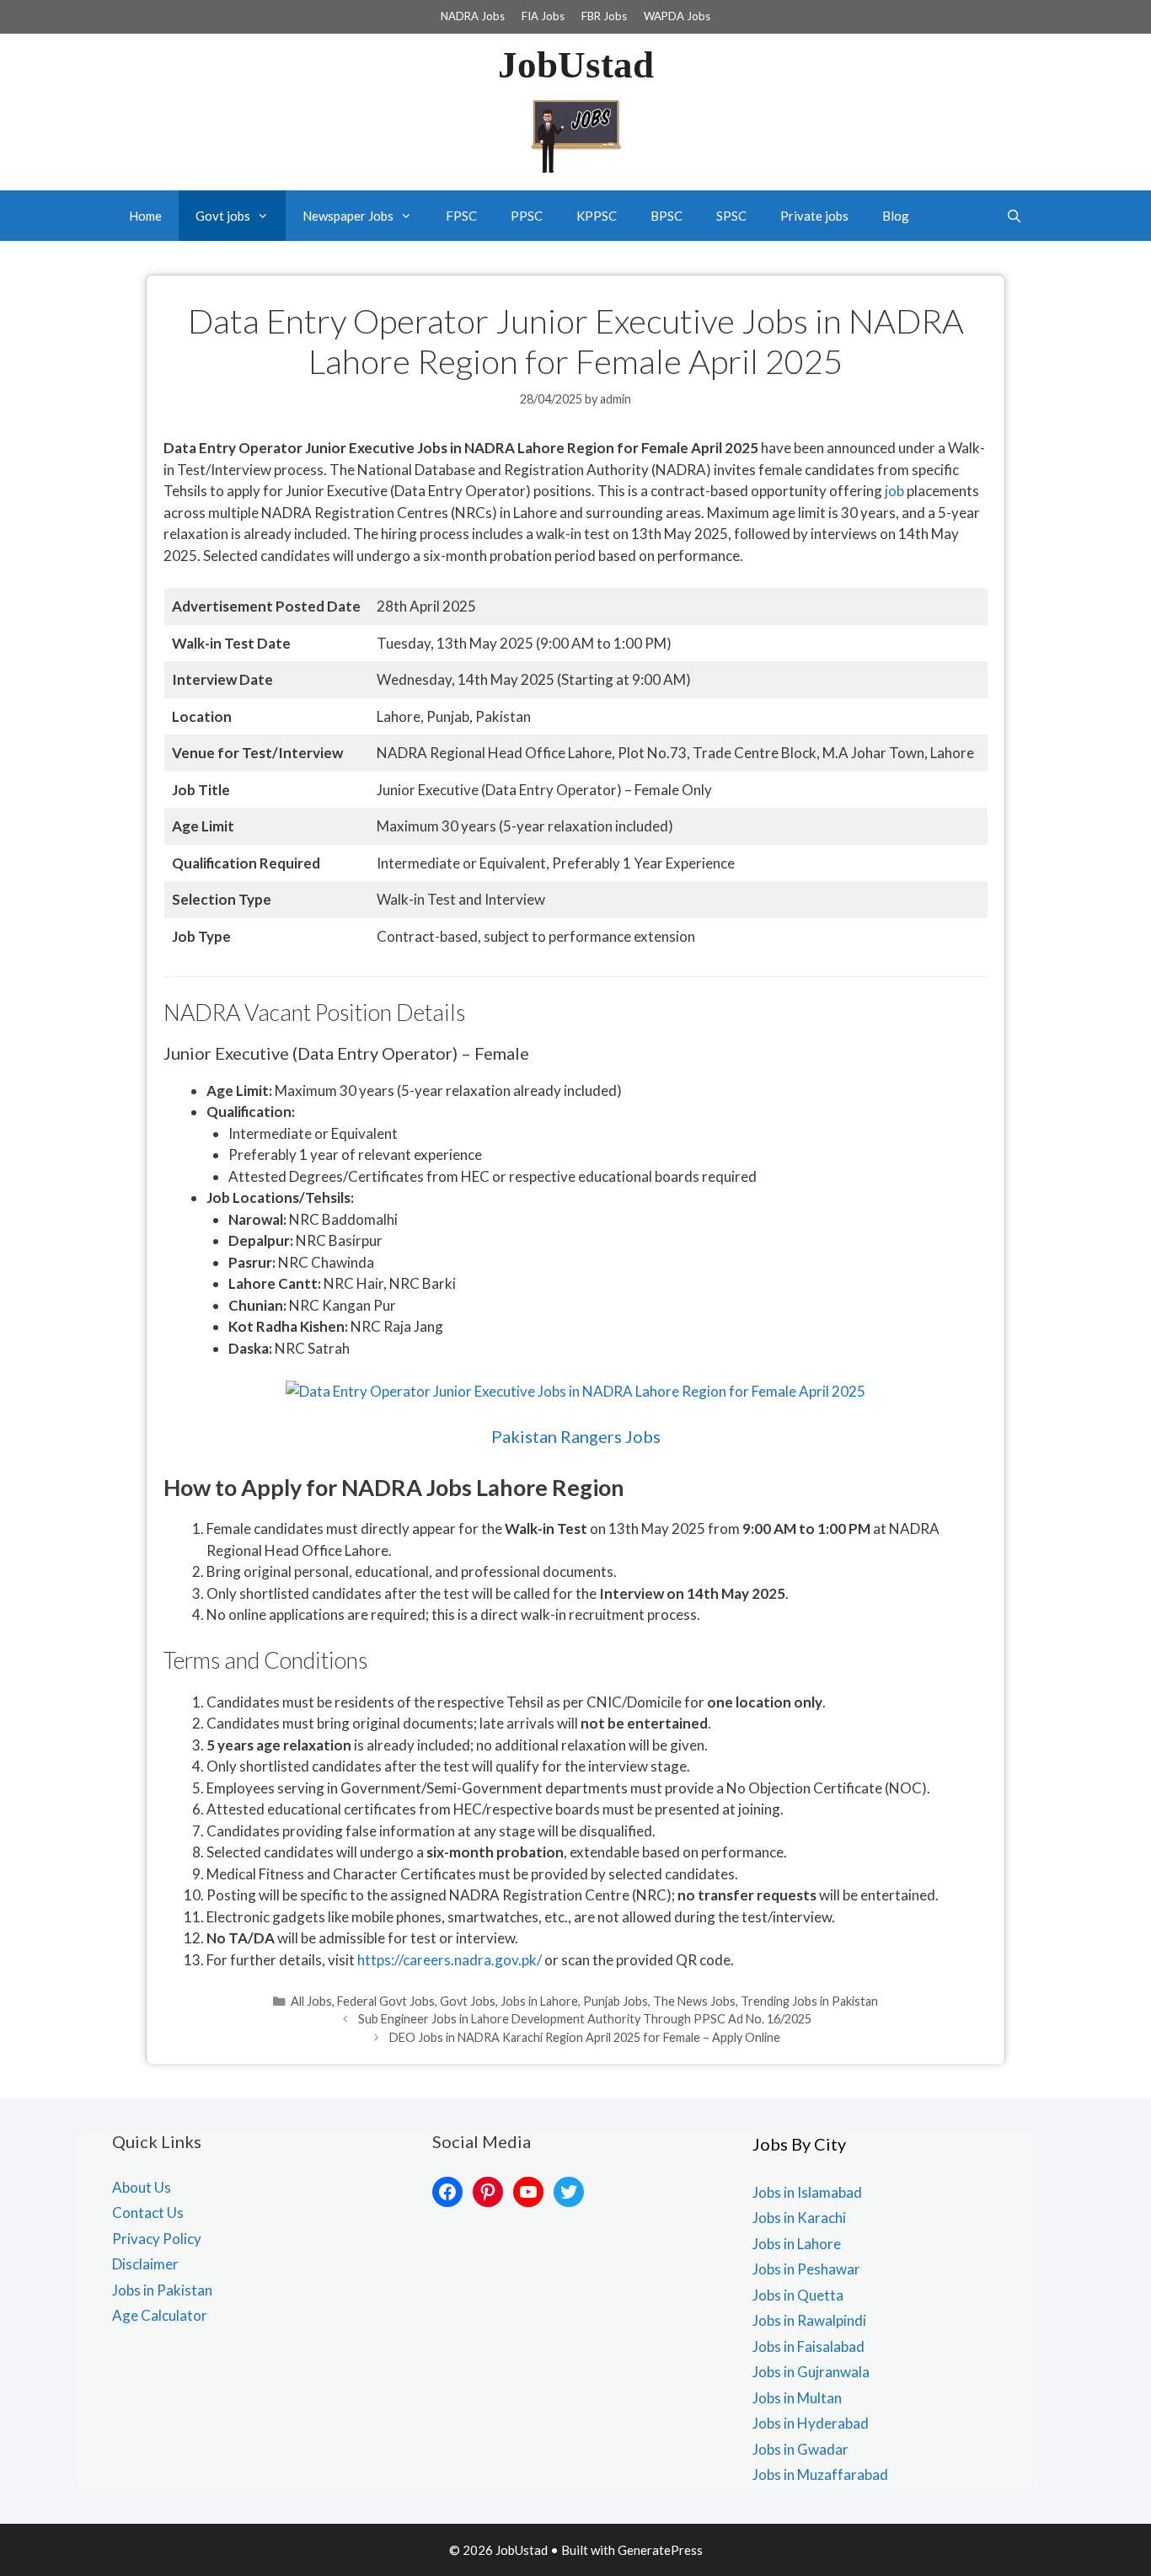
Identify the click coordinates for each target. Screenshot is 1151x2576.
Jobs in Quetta (798, 2295)
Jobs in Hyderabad (811, 2423)
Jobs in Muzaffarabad (820, 2474)
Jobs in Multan (797, 2398)
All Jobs (311, 2001)
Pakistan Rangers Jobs (576, 1436)
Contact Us (148, 2213)
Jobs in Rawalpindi (809, 2320)
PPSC (527, 216)
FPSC (461, 216)
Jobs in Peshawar (806, 2269)
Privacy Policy (157, 2239)
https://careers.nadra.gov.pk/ (450, 1960)
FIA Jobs (543, 16)
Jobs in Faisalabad (808, 2346)
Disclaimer (145, 2264)
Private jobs (814, 216)
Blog (896, 216)
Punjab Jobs (616, 2001)
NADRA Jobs (473, 16)
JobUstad (576, 65)
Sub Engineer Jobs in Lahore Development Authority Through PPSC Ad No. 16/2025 (585, 2019)
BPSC (667, 216)
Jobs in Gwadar (800, 2449)
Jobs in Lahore (539, 2001)
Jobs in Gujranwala (811, 2372)
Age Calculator (160, 2315)
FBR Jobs (604, 16)
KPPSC (597, 216)
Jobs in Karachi (799, 2218)
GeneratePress (660, 2550)
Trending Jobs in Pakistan (809, 2001)
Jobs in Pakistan (162, 2290)
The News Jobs (694, 2001)
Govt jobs (223, 216)
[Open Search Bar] (1014, 216)
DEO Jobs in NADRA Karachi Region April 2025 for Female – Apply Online (585, 2037)
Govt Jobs (468, 2001)
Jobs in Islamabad (807, 2192)
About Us (142, 2187)
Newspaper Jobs (348, 216)
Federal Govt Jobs (386, 2001)
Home (145, 216)
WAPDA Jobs (677, 16)
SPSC (731, 216)
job (894, 491)
